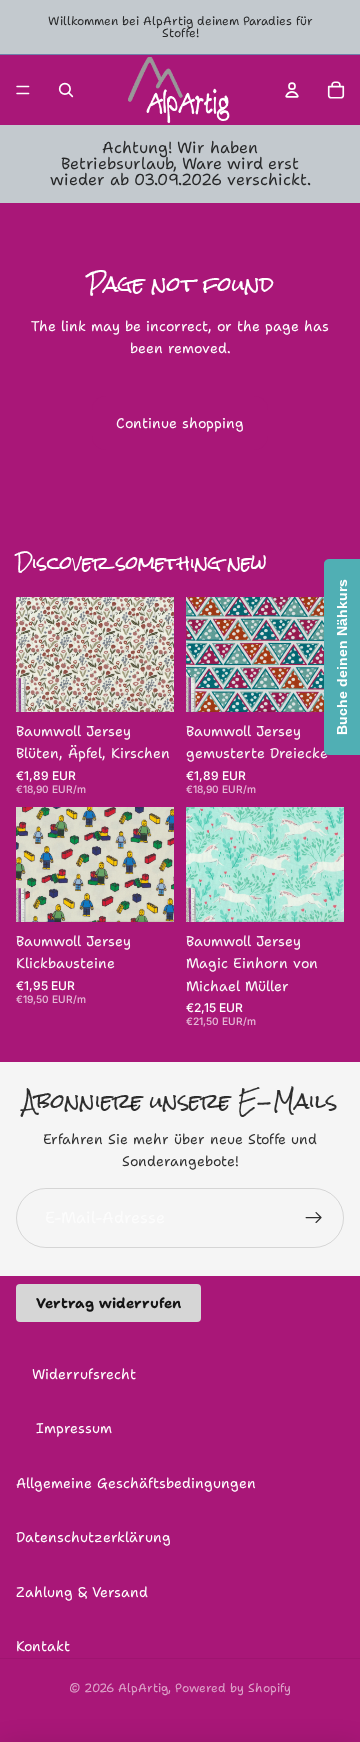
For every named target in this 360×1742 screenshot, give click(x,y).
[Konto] (292, 90)
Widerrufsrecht (84, 1374)
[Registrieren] (314, 1218)
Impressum (74, 1428)
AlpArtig (143, 1688)
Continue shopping (180, 423)
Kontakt (43, 1646)
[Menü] (23, 90)
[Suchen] (66, 90)
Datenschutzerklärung (93, 1537)
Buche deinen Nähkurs (342, 657)
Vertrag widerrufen (108, 1303)
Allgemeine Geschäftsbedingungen (136, 1483)
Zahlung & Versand (82, 1592)
